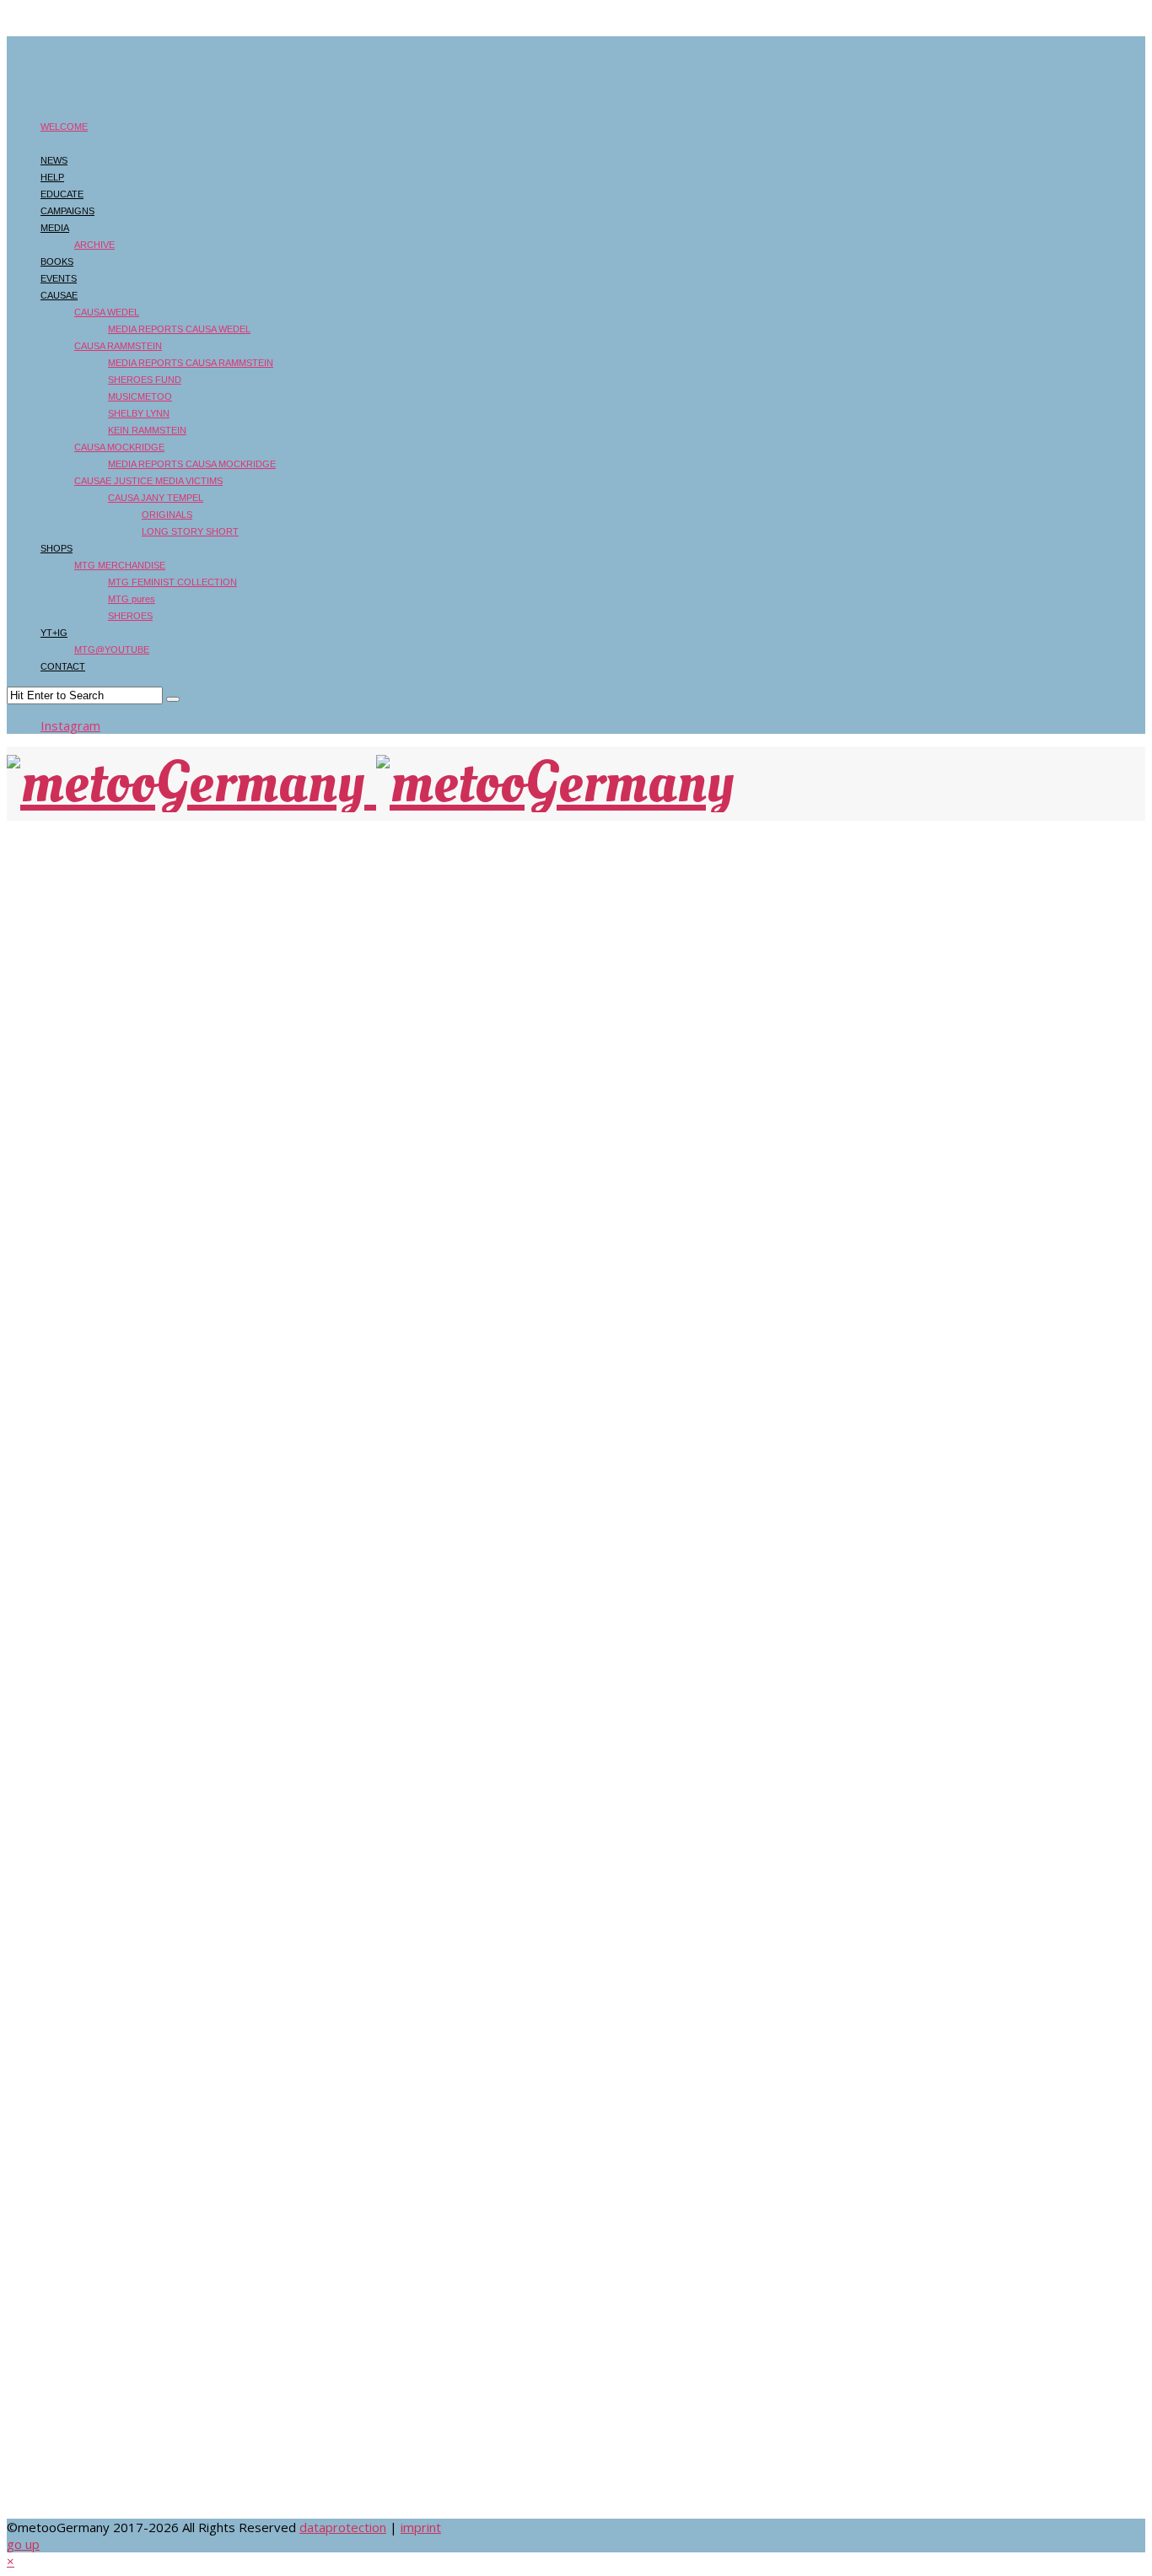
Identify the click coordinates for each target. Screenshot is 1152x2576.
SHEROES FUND (145, 380)
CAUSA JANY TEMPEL (156, 498)
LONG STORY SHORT (190, 531)
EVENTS (59, 278)
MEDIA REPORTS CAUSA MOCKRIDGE (192, 464)
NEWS (54, 160)
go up (23, 2544)
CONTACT (63, 666)
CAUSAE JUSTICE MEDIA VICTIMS (148, 481)
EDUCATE (62, 194)
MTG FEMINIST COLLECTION (172, 582)
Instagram (70, 725)
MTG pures (132, 599)
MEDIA (55, 228)
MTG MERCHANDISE (120, 565)
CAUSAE (59, 295)
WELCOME (64, 127)
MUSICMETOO (140, 396)
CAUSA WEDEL (107, 312)
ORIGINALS (167, 515)
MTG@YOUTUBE (112, 649)
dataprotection (343, 2527)
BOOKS (57, 261)
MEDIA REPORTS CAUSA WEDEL (179, 329)
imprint (421, 2527)
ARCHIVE (94, 245)
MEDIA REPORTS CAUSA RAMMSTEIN (191, 363)
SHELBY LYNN (139, 413)
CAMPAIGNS (67, 211)
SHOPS (57, 548)
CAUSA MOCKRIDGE (119, 447)
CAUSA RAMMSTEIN (118, 346)
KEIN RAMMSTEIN (147, 430)
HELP (52, 177)
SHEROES (130, 616)
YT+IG (54, 633)
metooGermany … (112, 143)
